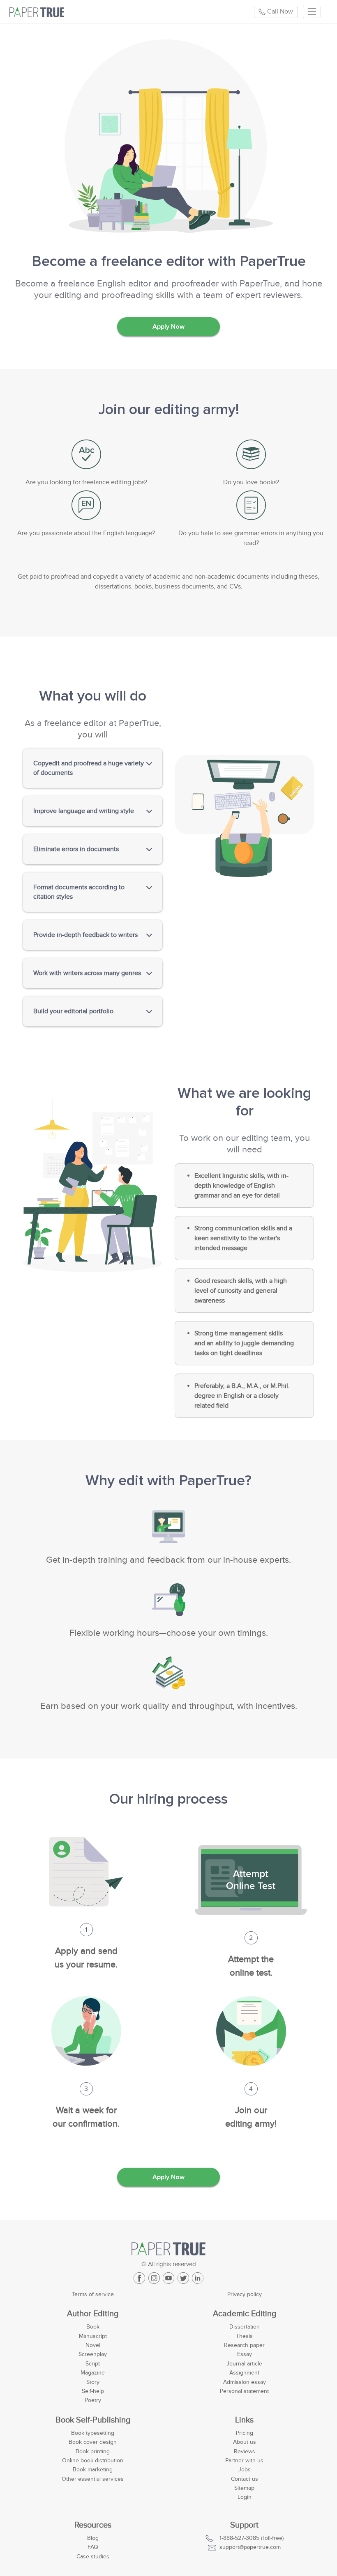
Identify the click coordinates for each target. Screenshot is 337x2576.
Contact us (245, 2479)
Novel (93, 2345)
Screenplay (93, 2354)
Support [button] (244, 2525)
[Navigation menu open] (312, 12)
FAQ (93, 2547)
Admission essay (245, 2382)
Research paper (244, 2345)
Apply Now (168, 327)
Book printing (93, 2451)
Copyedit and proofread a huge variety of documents (89, 768)
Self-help (93, 2391)
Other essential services (93, 2479)
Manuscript (93, 2336)
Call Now (279, 11)
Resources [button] (93, 2525)
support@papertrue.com (250, 2547)
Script (93, 2364)
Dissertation (245, 2327)
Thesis (244, 2336)
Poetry (93, 2400)
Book (93, 2327)
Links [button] (244, 2420)
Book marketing (93, 2470)
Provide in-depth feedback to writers (85, 935)
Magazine (93, 2373)
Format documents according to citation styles (79, 892)
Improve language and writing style (84, 811)
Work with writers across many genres (87, 973)
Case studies (93, 2557)
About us (245, 2442)
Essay (245, 2354)
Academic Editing (245, 2314)
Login (245, 2497)
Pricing (245, 2433)
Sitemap (244, 2488)
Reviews (245, 2451)
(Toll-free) (250, 2538)
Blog (93, 2538)
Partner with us (244, 2460)
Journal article (244, 2364)
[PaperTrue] (87, 12)
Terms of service (93, 2294)
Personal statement (244, 2391)
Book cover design (93, 2442)
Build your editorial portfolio (73, 1011)
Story (93, 2382)
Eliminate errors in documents (76, 849)
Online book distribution (93, 2460)
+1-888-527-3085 (238, 2538)
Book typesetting (93, 2433)
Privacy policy (245, 2294)
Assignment (244, 2373)
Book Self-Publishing (93, 2420)
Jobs (245, 2470)
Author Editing (93, 2314)
